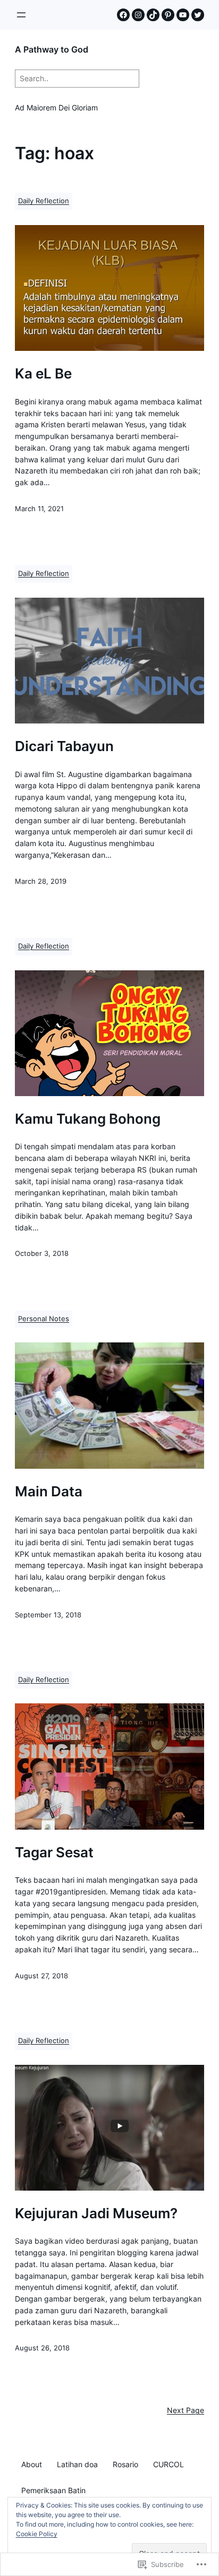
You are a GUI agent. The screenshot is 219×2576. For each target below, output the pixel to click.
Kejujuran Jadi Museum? (96, 2213)
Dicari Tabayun (64, 746)
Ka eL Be (43, 374)
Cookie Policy (37, 2534)
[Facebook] (123, 15)
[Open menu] (21, 15)
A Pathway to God (52, 49)
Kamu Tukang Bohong (88, 1119)
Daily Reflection (44, 201)
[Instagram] (138, 15)
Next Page (186, 2410)
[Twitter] (198, 15)
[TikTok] (153, 15)
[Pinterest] (168, 15)
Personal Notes (44, 1319)
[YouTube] (183, 15)
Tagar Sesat (54, 1853)
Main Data (49, 1492)
